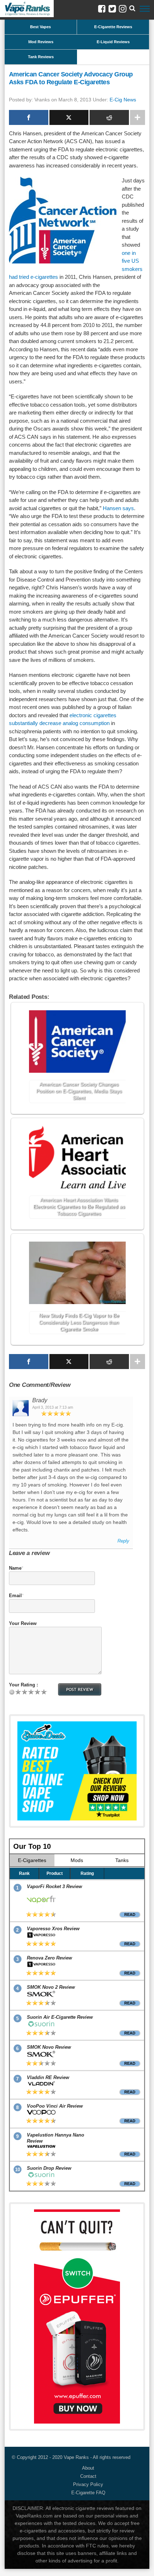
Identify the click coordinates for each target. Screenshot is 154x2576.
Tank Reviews (41, 57)
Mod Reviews (41, 42)
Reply (123, 1541)
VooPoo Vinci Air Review (55, 2106)
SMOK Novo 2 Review (51, 1987)
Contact (88, 2476)
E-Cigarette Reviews (113, 27)
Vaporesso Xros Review (53, 1929)
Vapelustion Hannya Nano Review (56, 2138)
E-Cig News (123, 100)
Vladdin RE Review (48, 2077)
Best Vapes (40, 27)
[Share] (29, 117)
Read (130, 1915)
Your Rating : (23, 1685)
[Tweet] (69, 117)
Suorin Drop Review (49, 2168)
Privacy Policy (88, 2484)
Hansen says (118, 508)
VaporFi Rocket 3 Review (54, 1886)
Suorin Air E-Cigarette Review (60, 2017)
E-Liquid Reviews (113, 42)
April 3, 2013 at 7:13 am (53, 1407)
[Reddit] (109, 117)
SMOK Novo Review (49, 2047)
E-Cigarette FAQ (88, 2493)
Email (15, 1596)
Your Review (23, 1623)
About (88, 2468)
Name (15, 1568)
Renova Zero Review (49, 1958)
